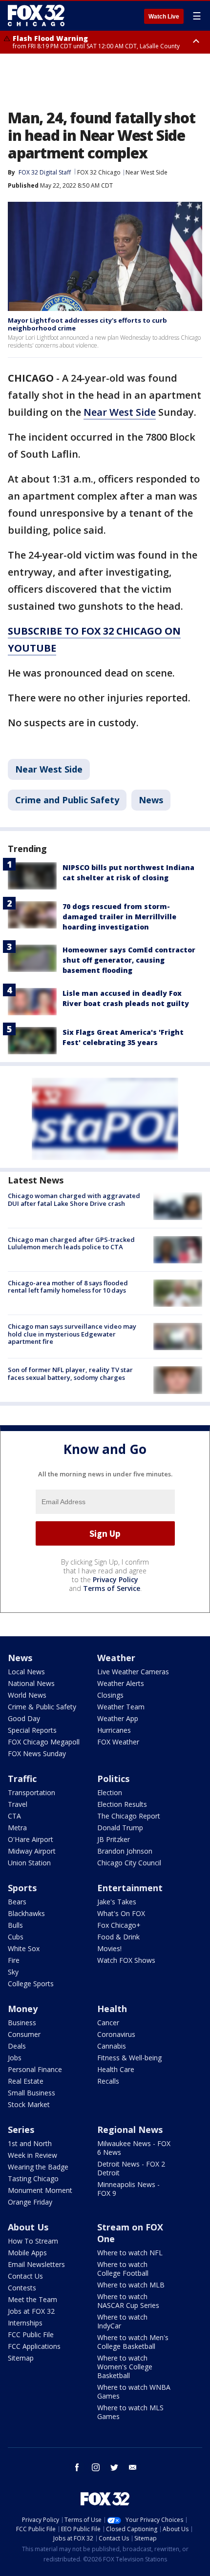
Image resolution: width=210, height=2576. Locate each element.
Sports (22, 1888)
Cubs (16, 1937)
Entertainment (130, 1888)
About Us (28, 2227)
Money (23, 2009)
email (133, 2467)
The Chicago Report (129, 1816)
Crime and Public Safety (67, 800)
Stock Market (29, 2104)
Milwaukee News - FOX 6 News (134, 2148)
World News (27, 1695)
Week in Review (32, 2155)
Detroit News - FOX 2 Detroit (131, 2168)
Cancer (108, 2023)
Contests (22, 2288)
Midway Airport (32, 1851)
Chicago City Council (129, 1863)
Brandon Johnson (125, 1851)
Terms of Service (112, 1588)
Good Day (24, 1718)
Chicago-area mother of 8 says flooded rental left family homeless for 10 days (68, 1287)
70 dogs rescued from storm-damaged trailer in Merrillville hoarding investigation (119, 917)
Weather (116, 1658)
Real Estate (26, 2081)
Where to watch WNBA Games (134, 2392)
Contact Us (25, 2276)
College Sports (31, 1984)
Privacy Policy (115, 1579)
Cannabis (112, 2046)
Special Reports (32, 1730)
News (151, 800)
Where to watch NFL (130, 2253)
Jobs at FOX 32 (31, 2311)
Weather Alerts (121, 1683)
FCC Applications (34, 2346)
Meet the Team (32, 2299)
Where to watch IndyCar (122, 2321)
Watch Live (164, 17)
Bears (17, 1902)
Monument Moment (40, 2190)
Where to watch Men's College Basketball (133, 2342)
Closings (110, 1695)
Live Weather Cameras (133, 1672)
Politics (113, 1779)
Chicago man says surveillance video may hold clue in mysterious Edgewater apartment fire (72, 1334)
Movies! (109, 1948)
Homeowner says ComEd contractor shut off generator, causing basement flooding (129, 960)
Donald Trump (120, 1828)
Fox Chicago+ (119, 1925)
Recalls (108, 2081)
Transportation (31, 1792)
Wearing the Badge (38, 2167)
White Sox (24, 1948)
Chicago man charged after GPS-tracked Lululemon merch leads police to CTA (71, 1243)
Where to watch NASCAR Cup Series (128, 2301)
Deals (17, 2046)
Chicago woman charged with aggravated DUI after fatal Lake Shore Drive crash (74, 1200)
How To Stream (33, 2241)
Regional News (130, 2130)
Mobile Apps (27, 2253)
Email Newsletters (36, 2264)
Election (110, 1792)
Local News (26, 1672)
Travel (18, 1804)
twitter (114, 2467)
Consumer (24, 2034)
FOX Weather (118, 1742)
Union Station (29, 1863)
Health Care (116, 2069)
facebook (77, 2467)
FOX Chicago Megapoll (44, 1742)
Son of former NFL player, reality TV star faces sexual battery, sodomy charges (70, 1374)
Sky (13, 1972)
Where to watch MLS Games (130, 2412)
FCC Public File (31, 2334)
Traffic (22, 1779)
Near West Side (147, 172)
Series (21, 2130)
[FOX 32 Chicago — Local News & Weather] (36, 16)
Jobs (15, 2058)
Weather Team (121, 1707)
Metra (17, 1828)
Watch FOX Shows (126, 1960)
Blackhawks (26, 1913)
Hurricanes (114, 1730)
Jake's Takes (117, 1902)
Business (22, 2023)
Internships (25, 2323)
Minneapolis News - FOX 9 (128, 2189)
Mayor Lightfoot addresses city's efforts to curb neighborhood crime (87, 324)
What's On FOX (121, 1913)
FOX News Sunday (37, 1753)
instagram (96, 2467)
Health (112, 2009)
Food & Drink (118, 1937)
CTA (14, 1816)
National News (31, 1683)
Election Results (122, 1804)
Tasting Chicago (33, 2179)
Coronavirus (116, 2034)
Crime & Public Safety (42, 1707)
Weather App (118, 1718)
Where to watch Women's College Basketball (125, 2367)
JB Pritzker (114, 1839)
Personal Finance (35, 2069)
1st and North (30, 2143)
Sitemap (21, 2358)
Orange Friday (30, 2202)
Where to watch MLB (131, 2285)
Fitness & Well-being (129, 2058)
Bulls (15, 1925)
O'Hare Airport (31, 1839)
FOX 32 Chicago (99, 172)
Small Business (31, 2093)
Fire (14, 1960)
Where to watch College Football (123, 2269)
